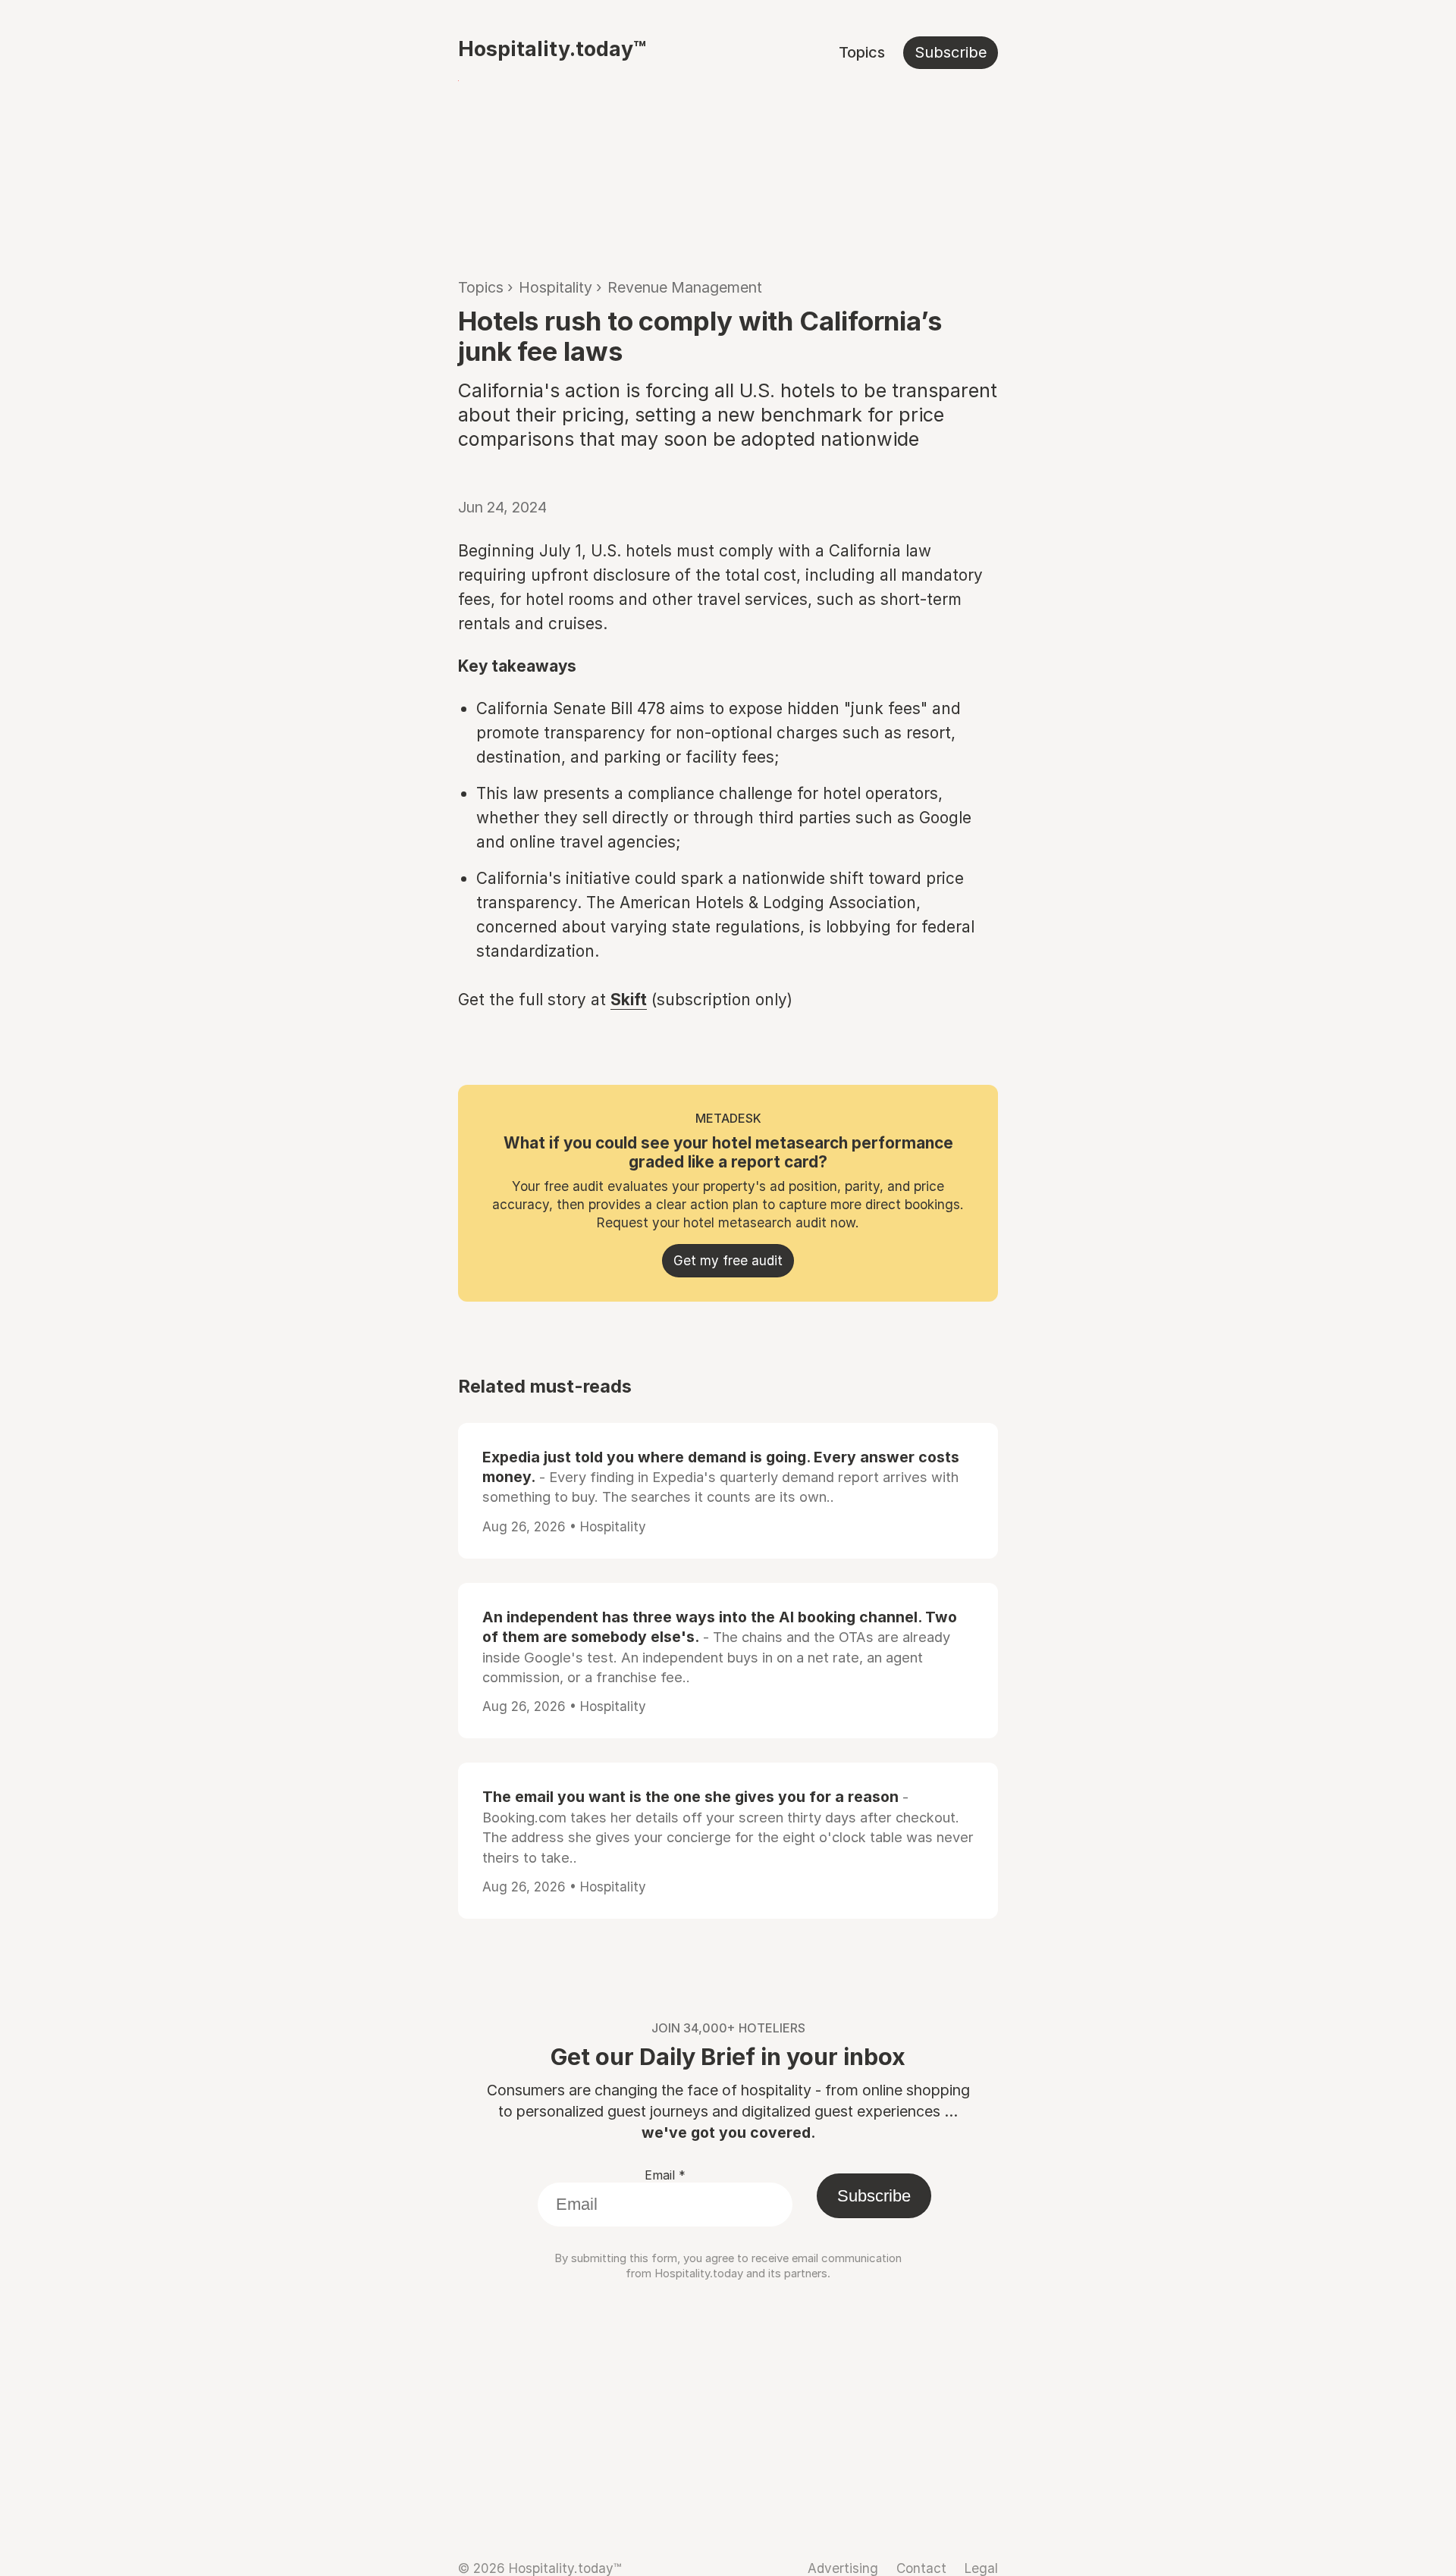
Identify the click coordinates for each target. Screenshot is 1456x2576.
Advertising (843, 2568)
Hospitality (555, 287)
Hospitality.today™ (552, 49)
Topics (862, 52)
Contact (921, 2568)
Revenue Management (685, 287)
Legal (981, 2568)
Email (665, 2175)
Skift (629, 1000)
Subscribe (951, 52)
